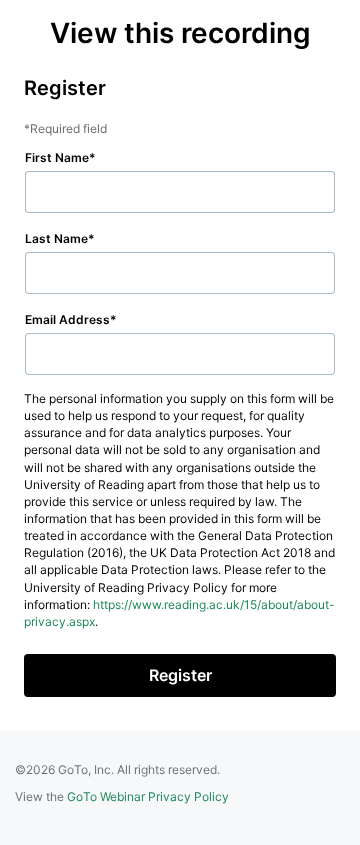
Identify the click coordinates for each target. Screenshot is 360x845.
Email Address (67, 319)
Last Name (56, 238)
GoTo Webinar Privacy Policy (148, 796)
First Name (57, 157)
